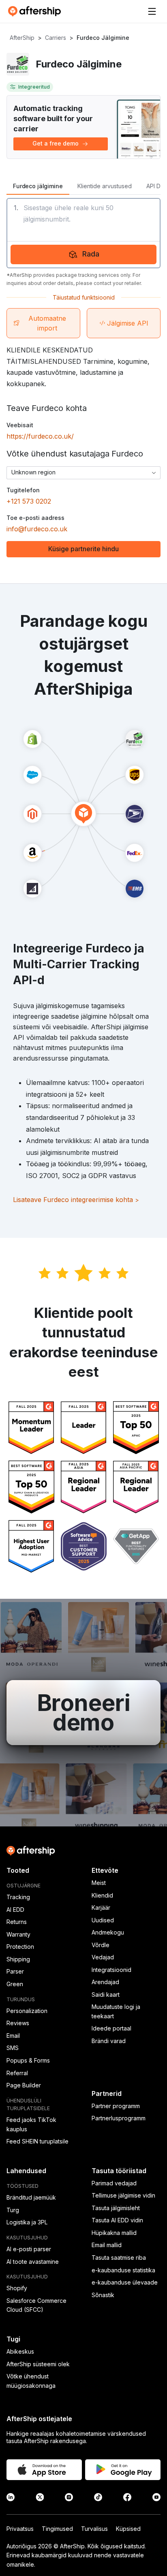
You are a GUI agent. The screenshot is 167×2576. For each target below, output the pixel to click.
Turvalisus (94, 2529)
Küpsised (128, 2529)
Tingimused (57, 2529)
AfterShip (22, 38)
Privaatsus (20, 2529)
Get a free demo (56, 143)
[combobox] (83, 473)
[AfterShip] (36, 11)
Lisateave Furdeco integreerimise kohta (76, 1200)
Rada (91, 254)
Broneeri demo (84, 1713)
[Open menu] (152, 11)
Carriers (56, 38)
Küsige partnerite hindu (83, 549)
